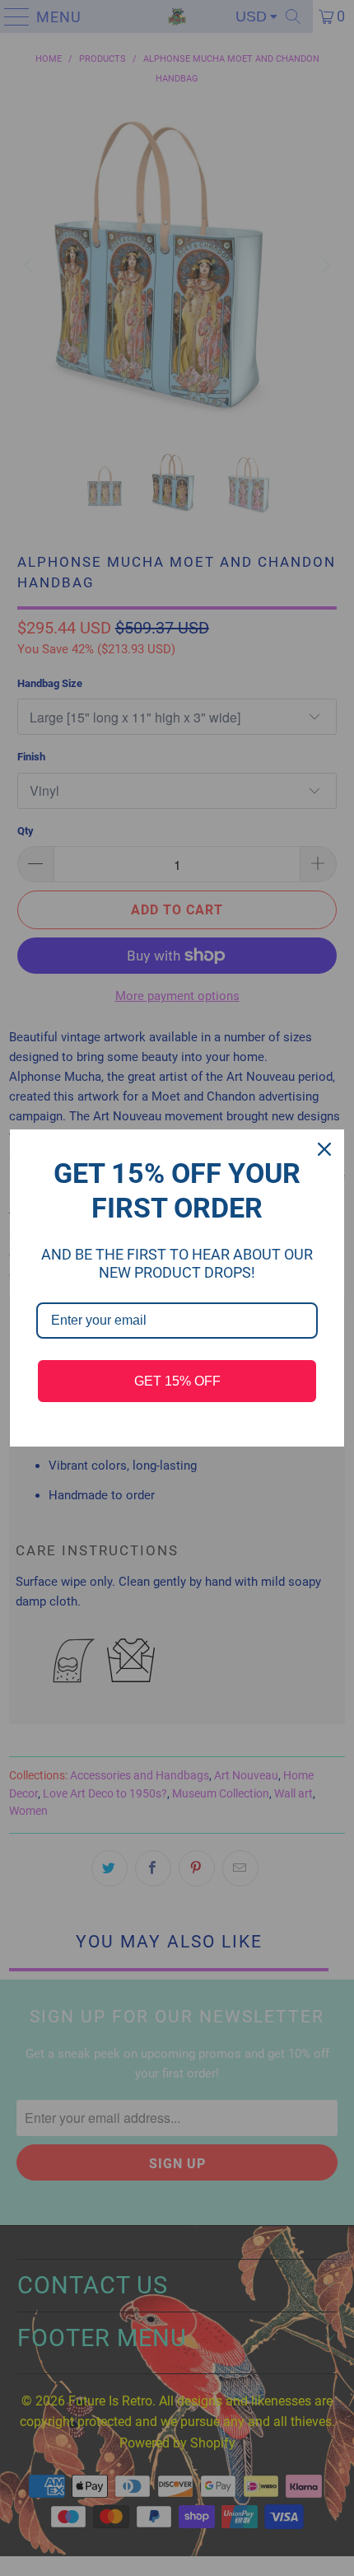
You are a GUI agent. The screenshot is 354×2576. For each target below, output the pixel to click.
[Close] (324, 1149)
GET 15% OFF (177, 1381)
